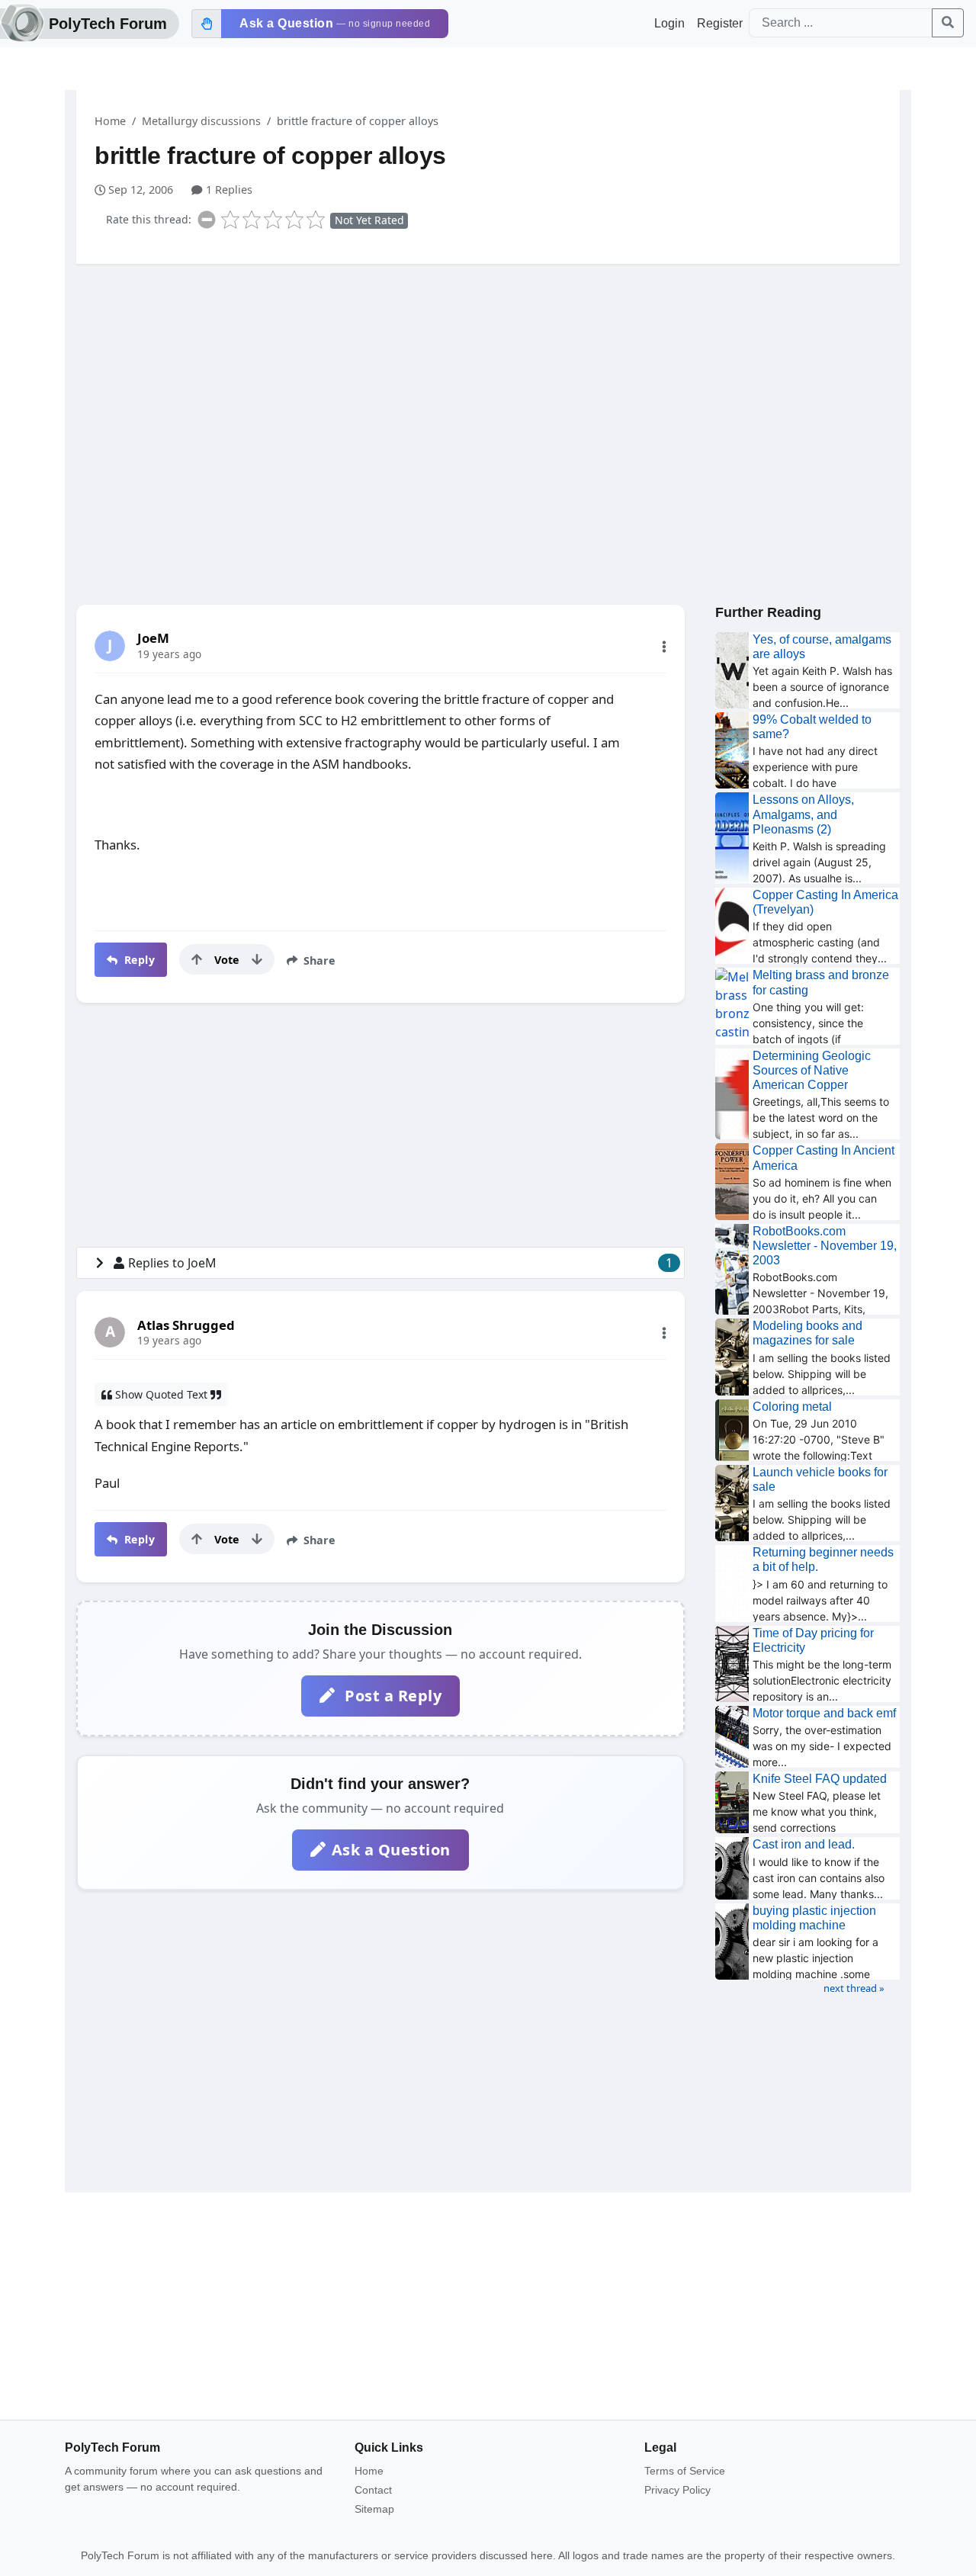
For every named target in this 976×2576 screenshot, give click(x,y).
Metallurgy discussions (201, 121)
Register (720, 23)
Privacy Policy (677, 2490)
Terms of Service (685, 2471)
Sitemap (374, 2509)
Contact (373, 2490)
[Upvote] (197, 959)
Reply (138, 960)
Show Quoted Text (161, 1394)
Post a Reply (392, 1696)
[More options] (664, 647)
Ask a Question (391, 1850)
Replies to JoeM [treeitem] (400, 1263)
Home (110, 121)
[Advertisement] (488, 394)
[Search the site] (948, 23)
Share (318, 960)
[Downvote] (257, 959)
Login (669, 23)
